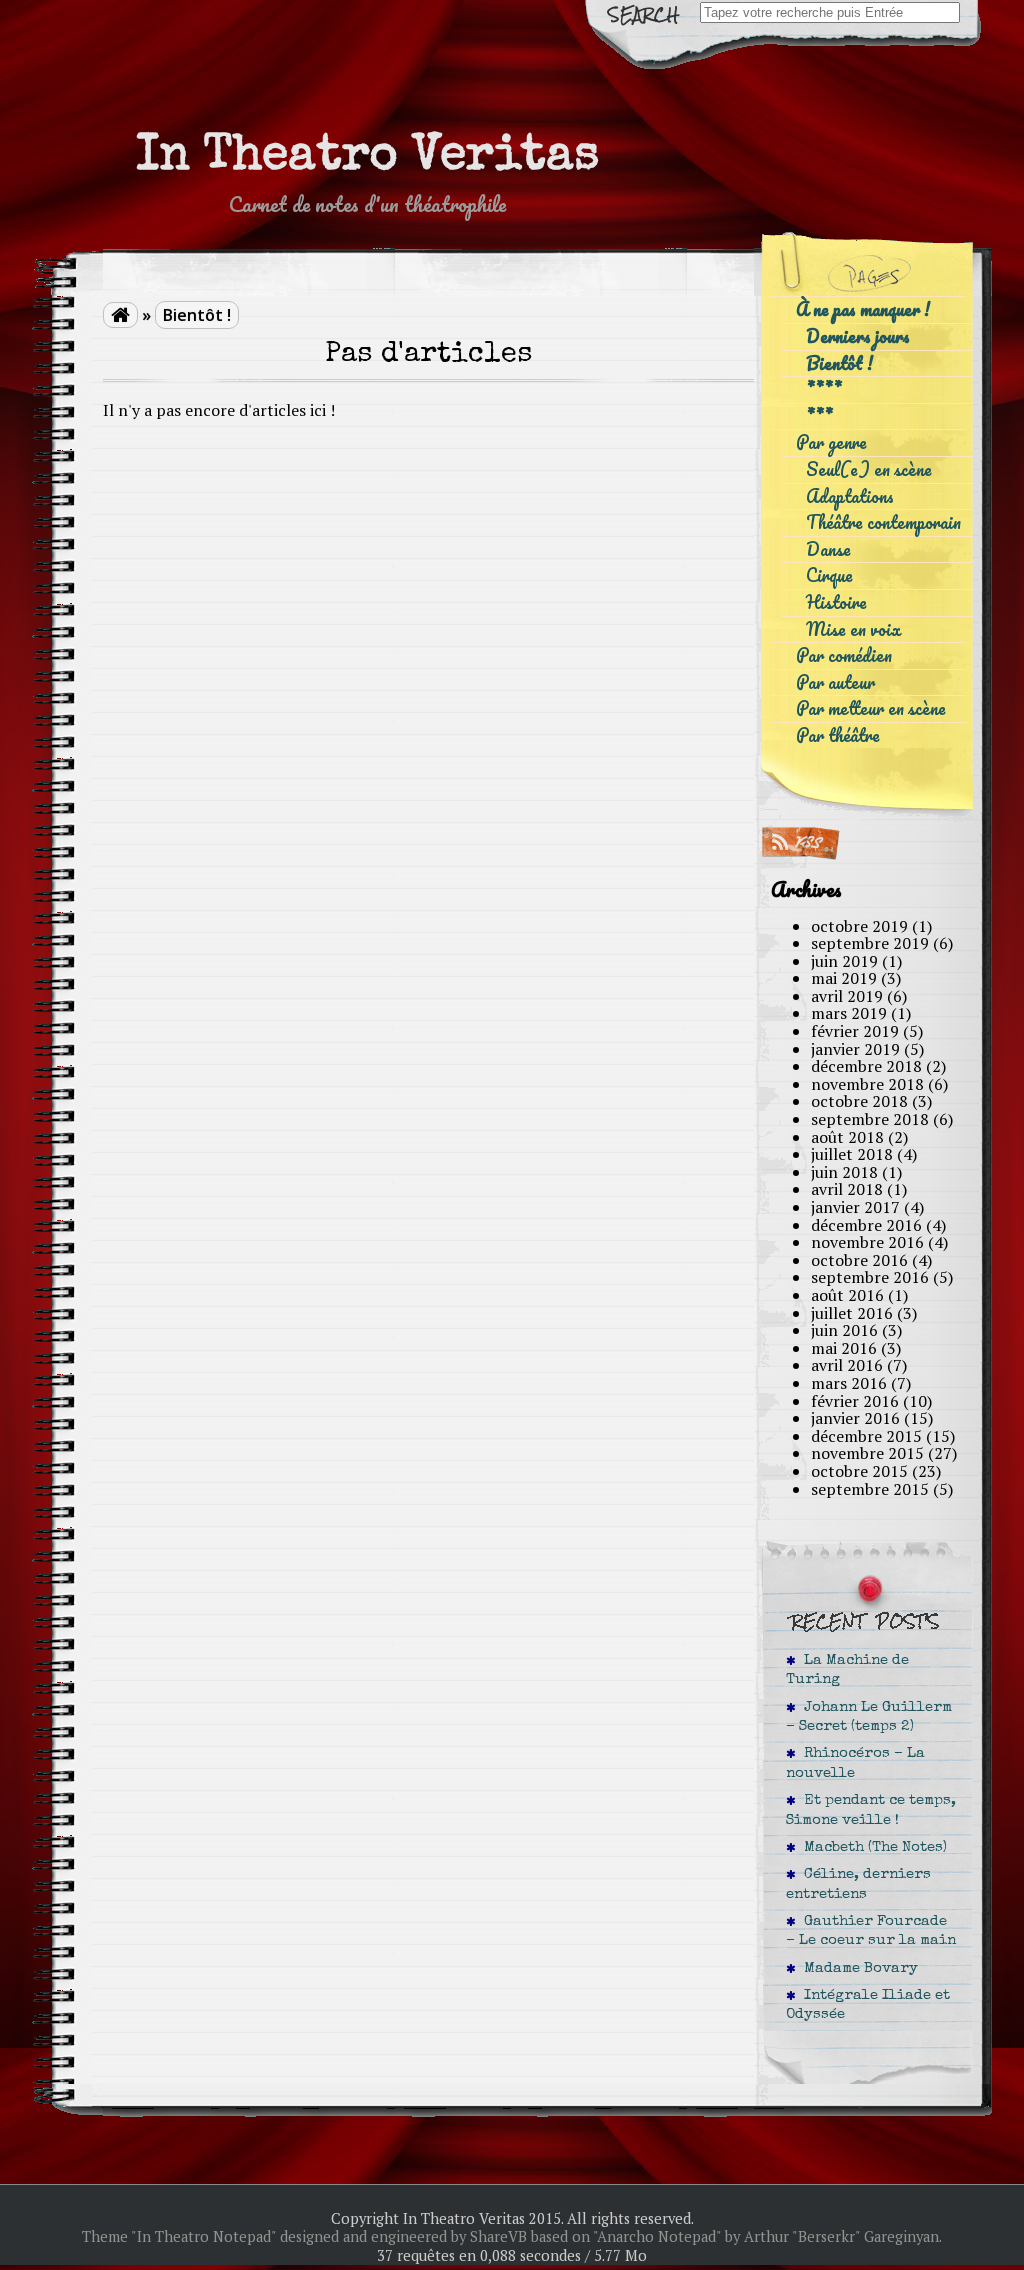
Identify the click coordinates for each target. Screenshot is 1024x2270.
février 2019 (855, 1031)
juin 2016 (844, 1330)
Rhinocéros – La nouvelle (855, 1763)
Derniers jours (858, 336)
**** (824, 389)
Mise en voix (853, 629)
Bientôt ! (839, 363)
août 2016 (847, 1295)
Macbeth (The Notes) (871, 1848)
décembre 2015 (866, 1436)
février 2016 (855, 1401)
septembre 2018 (870, 1119)
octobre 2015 (859, 1471)
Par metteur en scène (871, 708)
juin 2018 (844, 1172)
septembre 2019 (870, 943)
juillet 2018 (852, 1154)
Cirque (829, 575)
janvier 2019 (855, 1049)
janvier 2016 (855, 1418)
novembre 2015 (867, 1453)
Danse (828, 549)
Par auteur (835, 682)
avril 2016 (847, 1365)
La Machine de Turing (847, 1670)
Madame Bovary (857, 1969)
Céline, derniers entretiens (858, 1884)
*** (819, 416)
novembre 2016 (867, 1242)
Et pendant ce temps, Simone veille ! (871, 1810)
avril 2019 (847, 996)
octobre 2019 (859, 926)
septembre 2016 (870, 1277)
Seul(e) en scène (869, 469)
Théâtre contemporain (883, 522)
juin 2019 (844, 961)
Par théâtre (838, 735)
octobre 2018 (859, 1101)
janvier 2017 (855, 1207)
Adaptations (850, 496)
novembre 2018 (867, 1084)
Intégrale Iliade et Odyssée (868, 2005)
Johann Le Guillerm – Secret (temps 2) (869, 1717)
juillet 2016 (852, 1313)
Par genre (831, 442)
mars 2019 (849, 1013)
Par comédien (844, 655)
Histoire (836, 602)
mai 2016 (844, 1348)
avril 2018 (847, 1189)
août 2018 (847, 1137)
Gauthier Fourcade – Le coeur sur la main (871, 1931)
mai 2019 (844, 978)
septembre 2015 (870, 1489)
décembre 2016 (866, 1225)
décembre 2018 (866, 1066)
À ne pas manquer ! (863, 309)
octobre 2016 (859, 1260)
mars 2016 (849, 1383)
